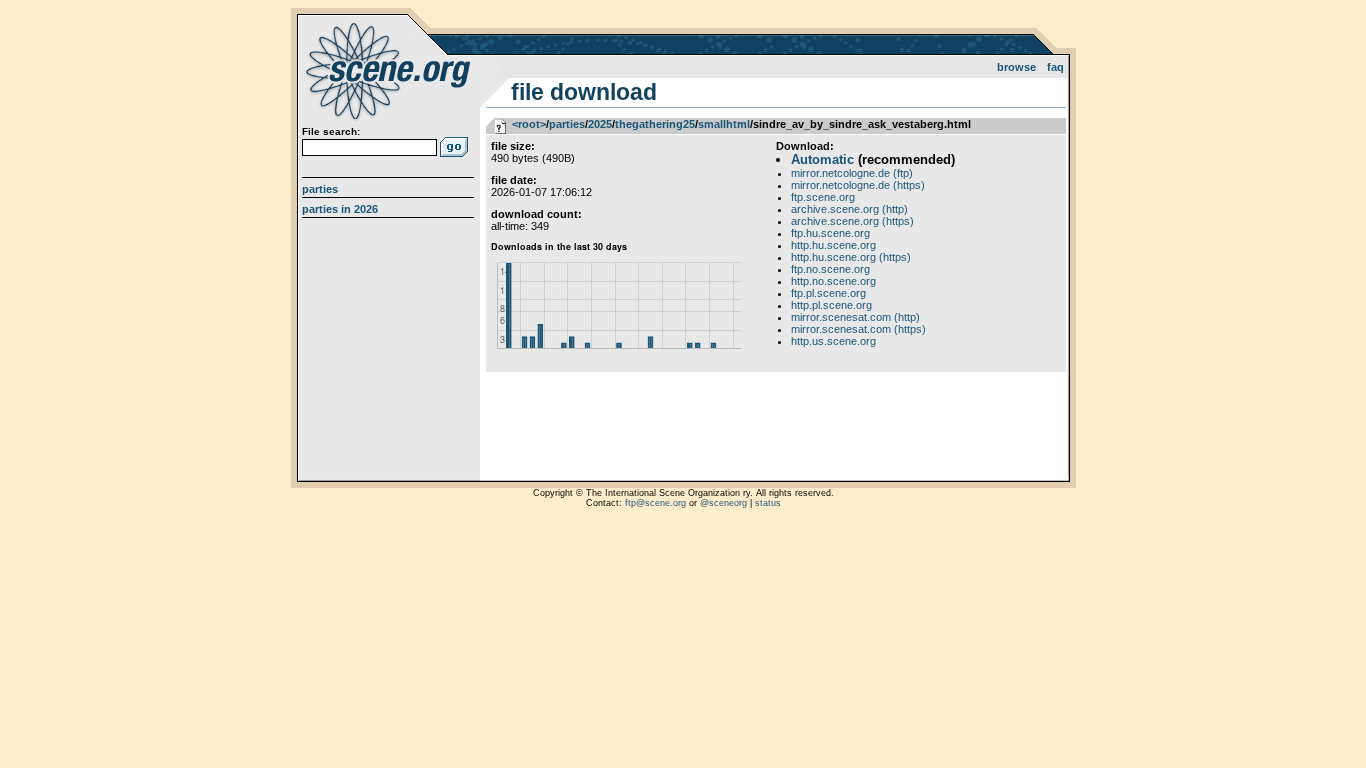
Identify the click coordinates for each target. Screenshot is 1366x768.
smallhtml (724, 124)
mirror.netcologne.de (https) (858, 185)
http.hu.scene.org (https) (851, 257)
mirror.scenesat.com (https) (858, 329)
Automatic (822, 159)
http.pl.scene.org (831, 305)
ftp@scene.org (655, 503)
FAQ (1055, 67)
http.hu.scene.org (833, 245)
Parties (320, 189)
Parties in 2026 (340, 209)
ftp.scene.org (823, 197)
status (768, 503)
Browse (1016, 67)
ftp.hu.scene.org (830, 233)
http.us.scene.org (833, 341)
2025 (600, 124)
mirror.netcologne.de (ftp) (852, 173)
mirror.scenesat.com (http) (855, 317)
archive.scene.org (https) (852, 221)
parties (567, 124)
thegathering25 (655, 124)
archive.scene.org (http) (849, 209)
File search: (331, 131)
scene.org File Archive (390, 70)
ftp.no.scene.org (830, 269)
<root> (529, 124)
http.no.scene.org (833, 281)
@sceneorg (723, 503)
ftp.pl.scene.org (828, 293)
